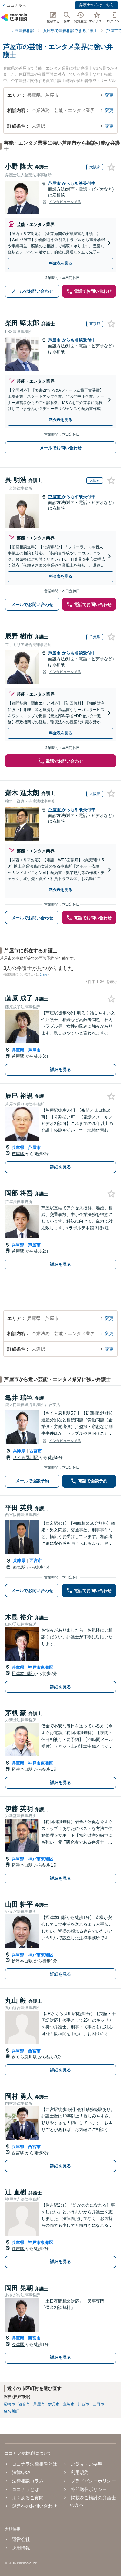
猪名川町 (11, 2411)
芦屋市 (55, 183)
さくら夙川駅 (26, 1458)
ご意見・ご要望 (86, 2464)
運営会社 (21, 2539)
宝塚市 (69, 2404)
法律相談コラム (28, 2481)
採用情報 (21, 2548)
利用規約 (80, 2472)
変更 (109, 95)
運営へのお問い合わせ (35, 2506)
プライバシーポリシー (93, 2481)
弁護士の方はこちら (96, 5)
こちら (43, 974)
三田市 (98, 2404)
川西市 (84, 2404)
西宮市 (36, 1451)
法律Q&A (21, 2472)
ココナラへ (16, 6)
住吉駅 (19, 2249)
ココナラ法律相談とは (35, 2464)
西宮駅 (20, 1567)
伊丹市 (54, 2404)
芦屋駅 (19, 1056)
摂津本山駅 (23, 1673)
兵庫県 (18, 1050)
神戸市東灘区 (41, 1667)
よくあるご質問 (28, 2498)
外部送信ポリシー (89, 2489)
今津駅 (19, 2344)
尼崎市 (9, 2404)
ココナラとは (25, 2489)
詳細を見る (60, 1070)
